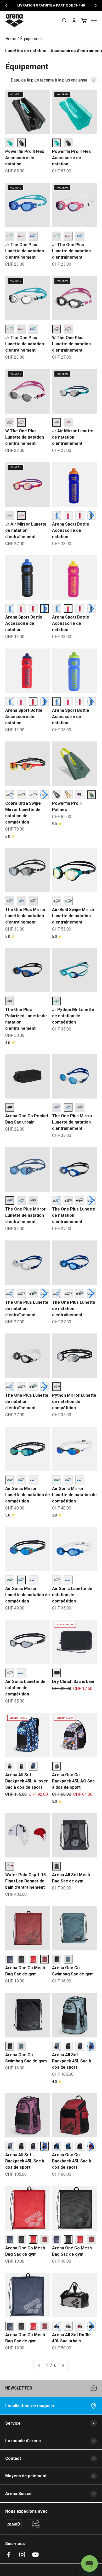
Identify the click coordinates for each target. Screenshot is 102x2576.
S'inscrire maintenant (27, 1321)
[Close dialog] (96, 1251)
